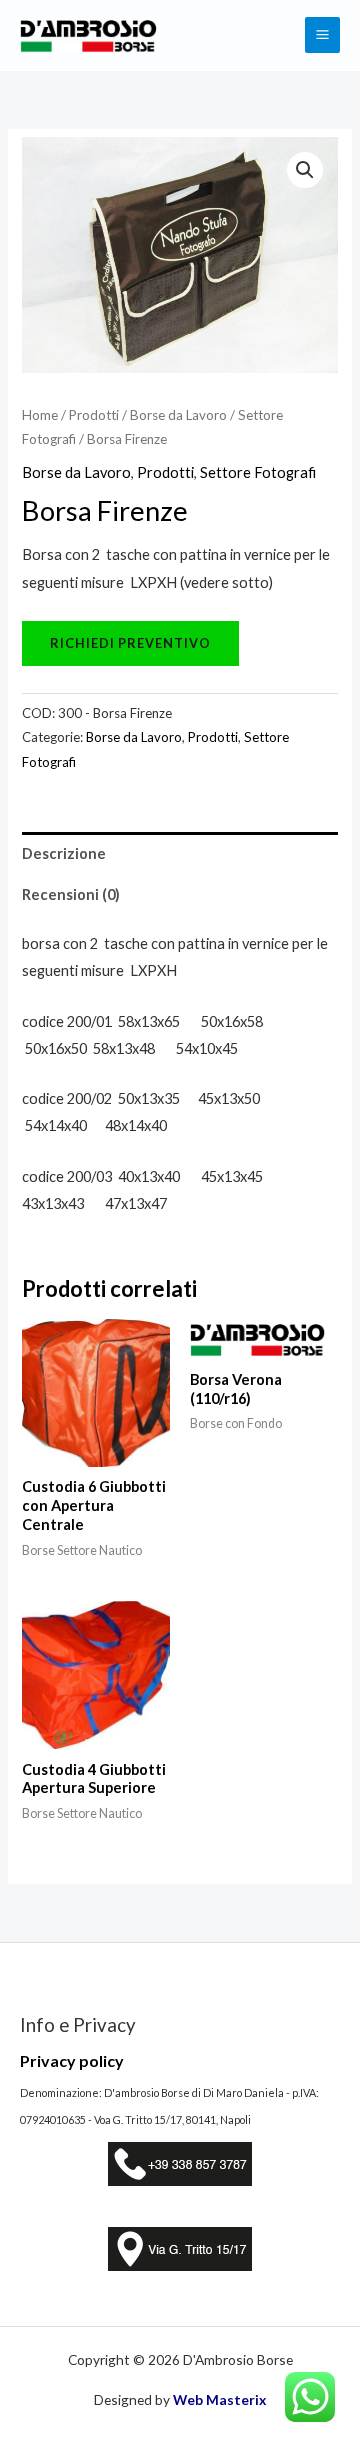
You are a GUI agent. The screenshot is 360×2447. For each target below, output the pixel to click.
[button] (305, 170)
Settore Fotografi (258, 472)
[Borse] (130, 642)
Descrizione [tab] (64, 853)
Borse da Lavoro (178, 415)
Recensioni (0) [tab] (71, 894)
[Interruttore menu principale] (322, 34)
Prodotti (94, 415)
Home (40, 415)
